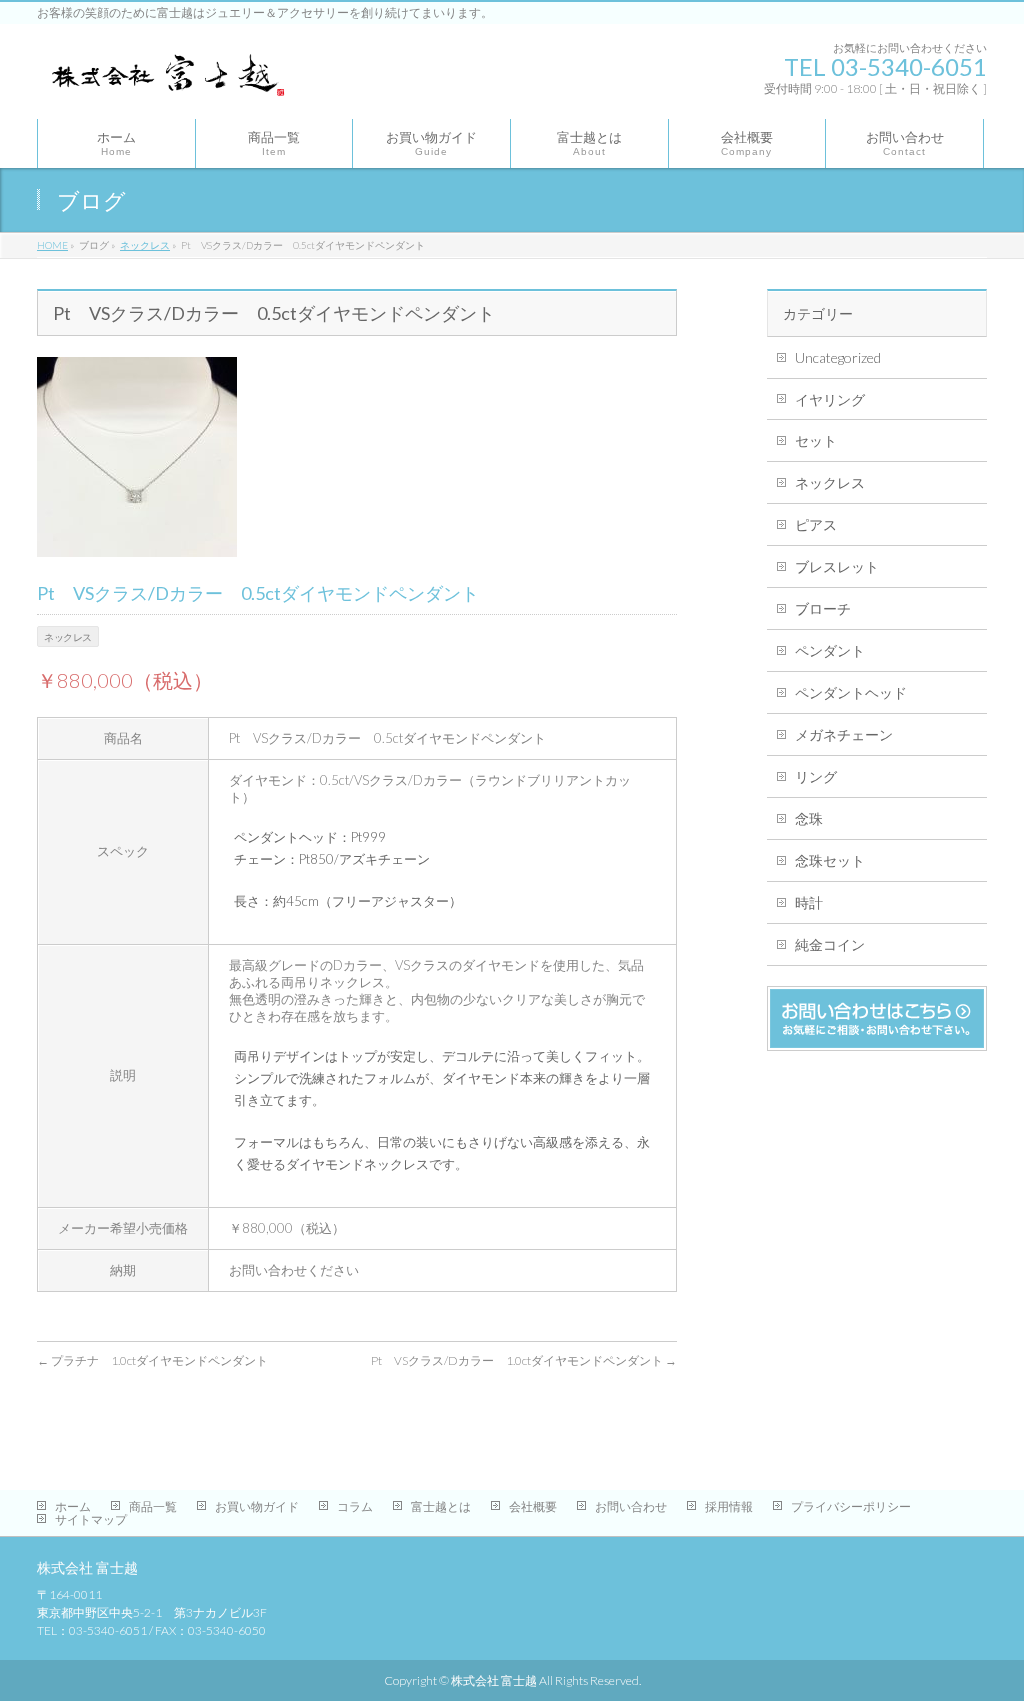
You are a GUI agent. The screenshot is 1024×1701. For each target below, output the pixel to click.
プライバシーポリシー (851, 1506)
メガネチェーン (844, 734)
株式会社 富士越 (494, 1680)
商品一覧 (153, 1506)
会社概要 (533, 1506)
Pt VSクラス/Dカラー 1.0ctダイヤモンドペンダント (524, 1360)
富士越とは (441, 1506)
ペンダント (830, 650)
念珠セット (830, 860)
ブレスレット (837, 566)
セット (816, 440)
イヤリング (830, 399)
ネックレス (830, 482)
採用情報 (729, 1506)
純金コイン (830, 944)
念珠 (809, 818)
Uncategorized (838, 357)
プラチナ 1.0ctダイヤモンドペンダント (152, 1360)
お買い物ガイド (257, 1506)
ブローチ (823, 608)
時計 (809, 902)
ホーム (73, 1506)
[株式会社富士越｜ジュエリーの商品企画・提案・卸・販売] (165, 80)
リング (816, 776)
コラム (355, 1506)
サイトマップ (91, 1519)
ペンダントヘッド (851, 692)
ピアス (816, 524)
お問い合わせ (631, 1506)
